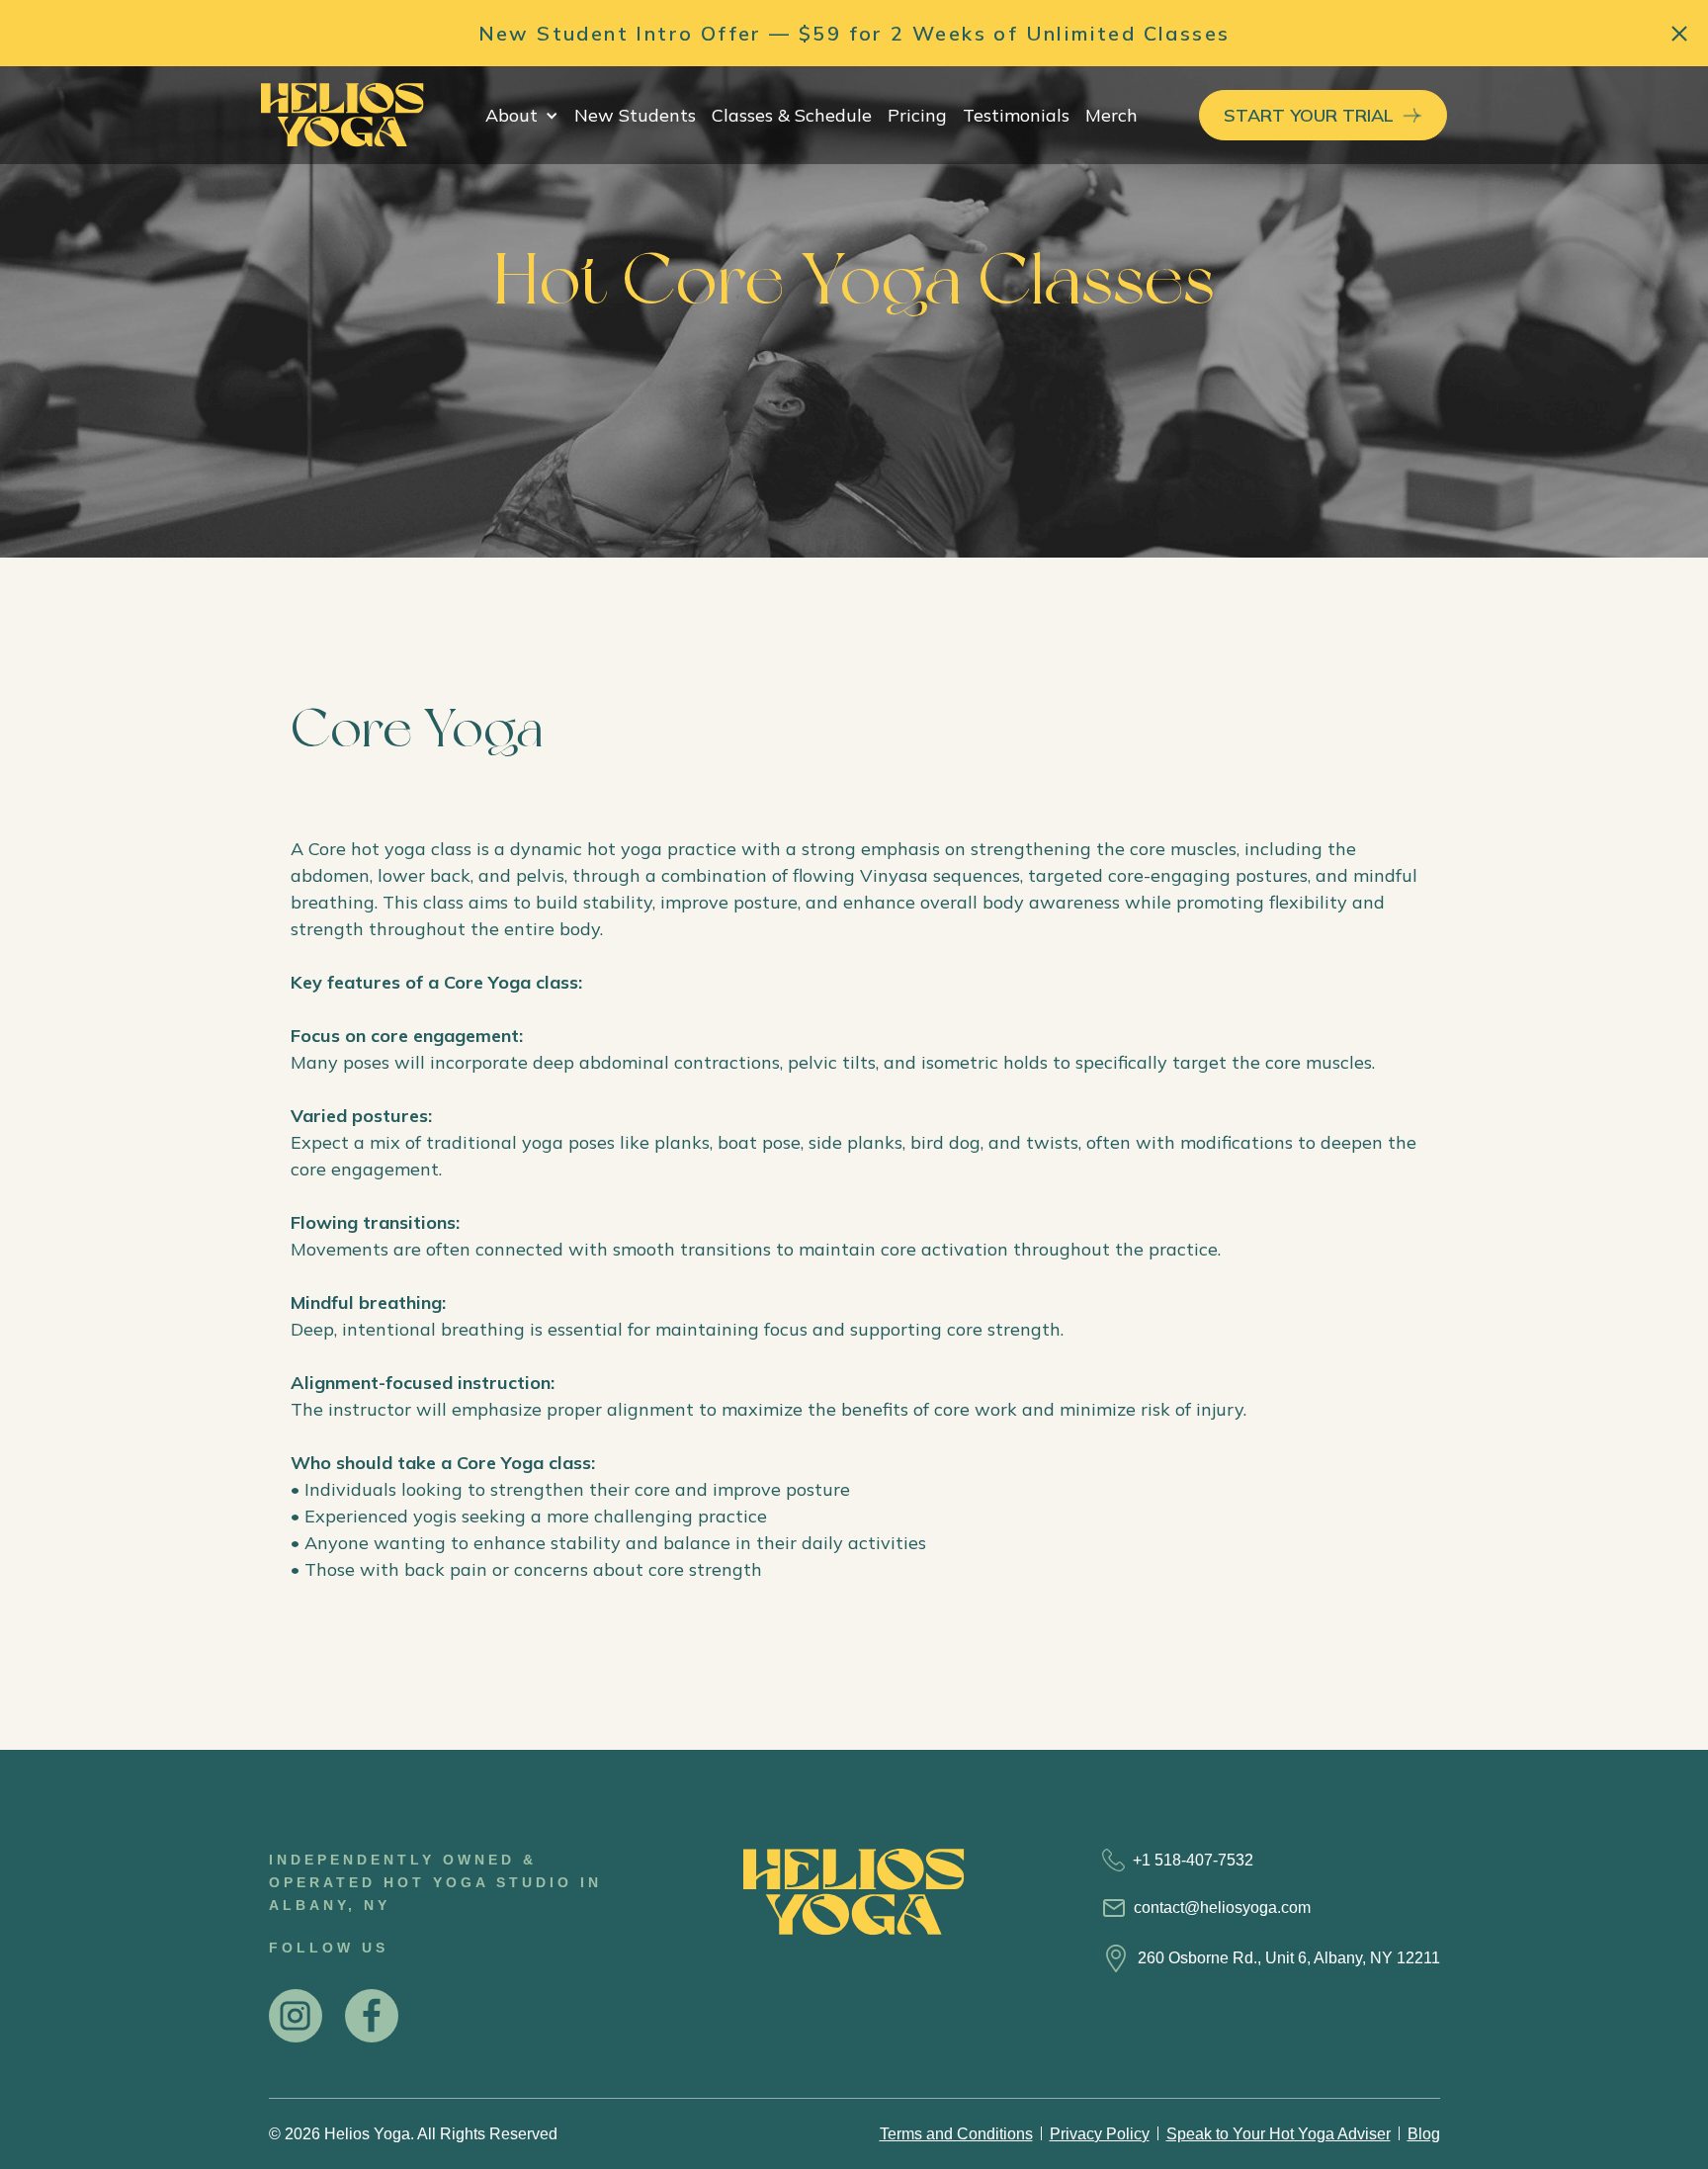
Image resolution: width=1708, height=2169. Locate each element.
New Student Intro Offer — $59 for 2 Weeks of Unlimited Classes (854, 33)
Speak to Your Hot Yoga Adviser (1279, 2134)
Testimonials (1016, 115)
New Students (635, 115)
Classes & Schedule (792, 115)
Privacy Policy (1100, 2134)
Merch (1111, 115)
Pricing (917, 115)
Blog (1424, 2134)
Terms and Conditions (956, 2134)
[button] (522, 115)
